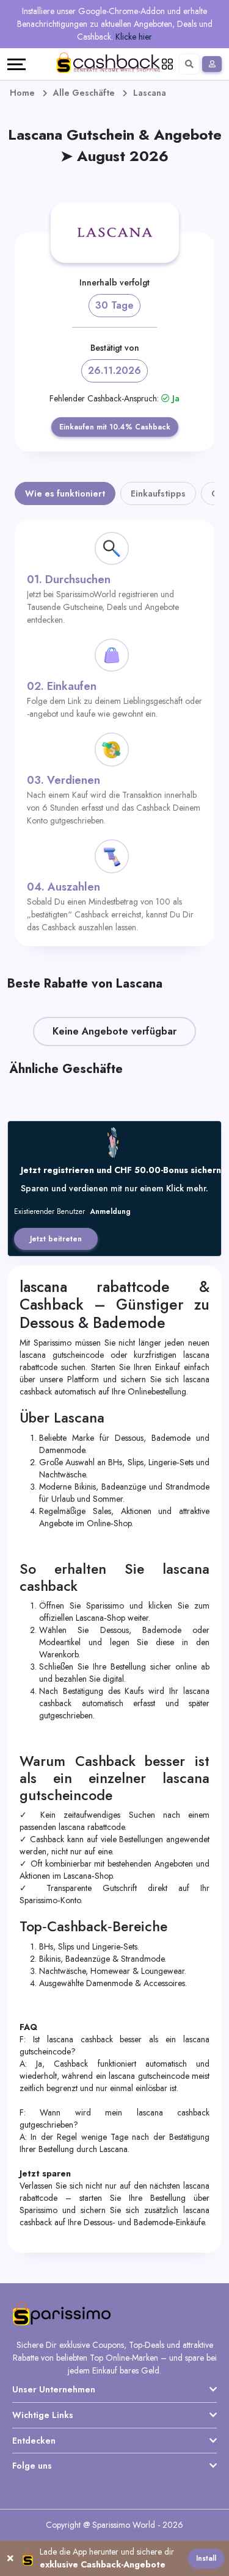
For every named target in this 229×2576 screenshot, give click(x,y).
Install (206, 2558)
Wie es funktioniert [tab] (65, 493)
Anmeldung (110, 1211)
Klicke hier (134, 37)
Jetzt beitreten (56, 1239)
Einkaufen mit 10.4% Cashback (115, 427)
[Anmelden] (212, 64)
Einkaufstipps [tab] (158, 493)
